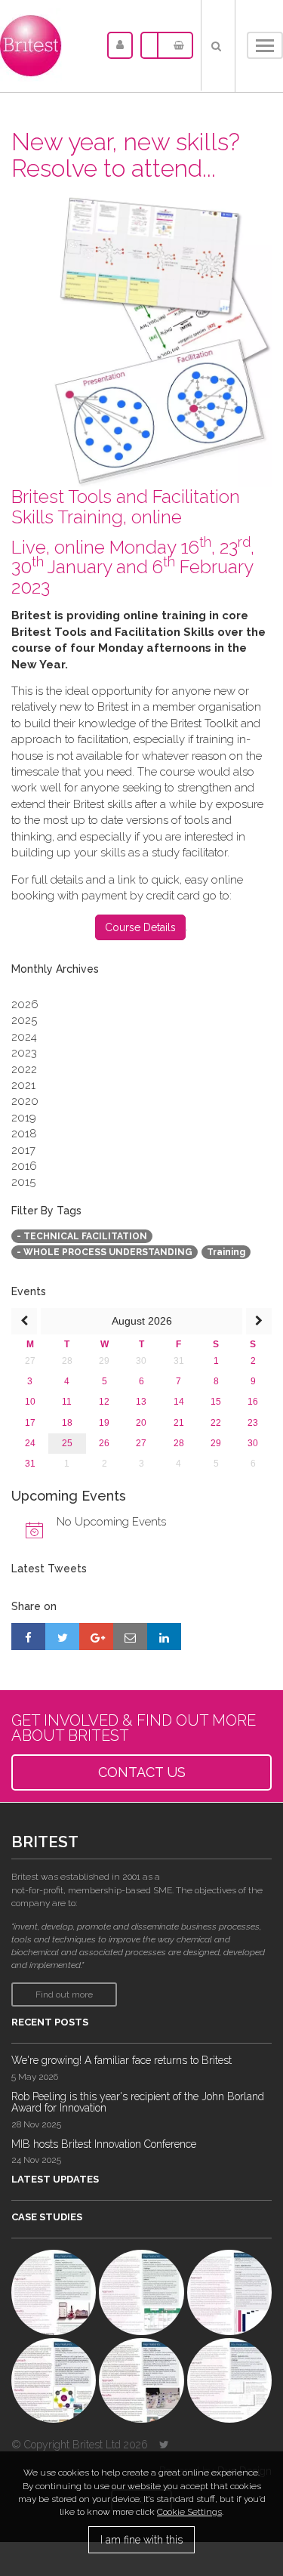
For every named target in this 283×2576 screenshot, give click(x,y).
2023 (24, 1053)
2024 (24, 1037)
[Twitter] (164, 2445)
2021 (23, 1085)
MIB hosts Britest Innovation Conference (104, 2144)
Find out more (64, 1994)
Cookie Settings (189, 2512)
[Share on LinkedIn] (164, 1637)
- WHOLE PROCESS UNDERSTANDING (105, 1252)
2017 (23, 1150)
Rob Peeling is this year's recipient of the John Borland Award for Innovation (138, 2102)
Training (226, 1252)
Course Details (140, 927)
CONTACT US (142, 1772)
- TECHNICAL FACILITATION (82, 1236)
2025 (24, 1020)
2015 (23, 1182)
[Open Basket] (175, 45)
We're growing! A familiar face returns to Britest (122, 2060)
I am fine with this (141, 2540)
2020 (25, 1101)
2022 (24, 1069)
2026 (25, 1004)
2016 (24, 1166)
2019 (24, 1118)
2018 (24, 1134)
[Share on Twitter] (62, 1637)
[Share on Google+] (96, 1637)
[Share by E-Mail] (130, 1637)
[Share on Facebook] (28, 1637)
